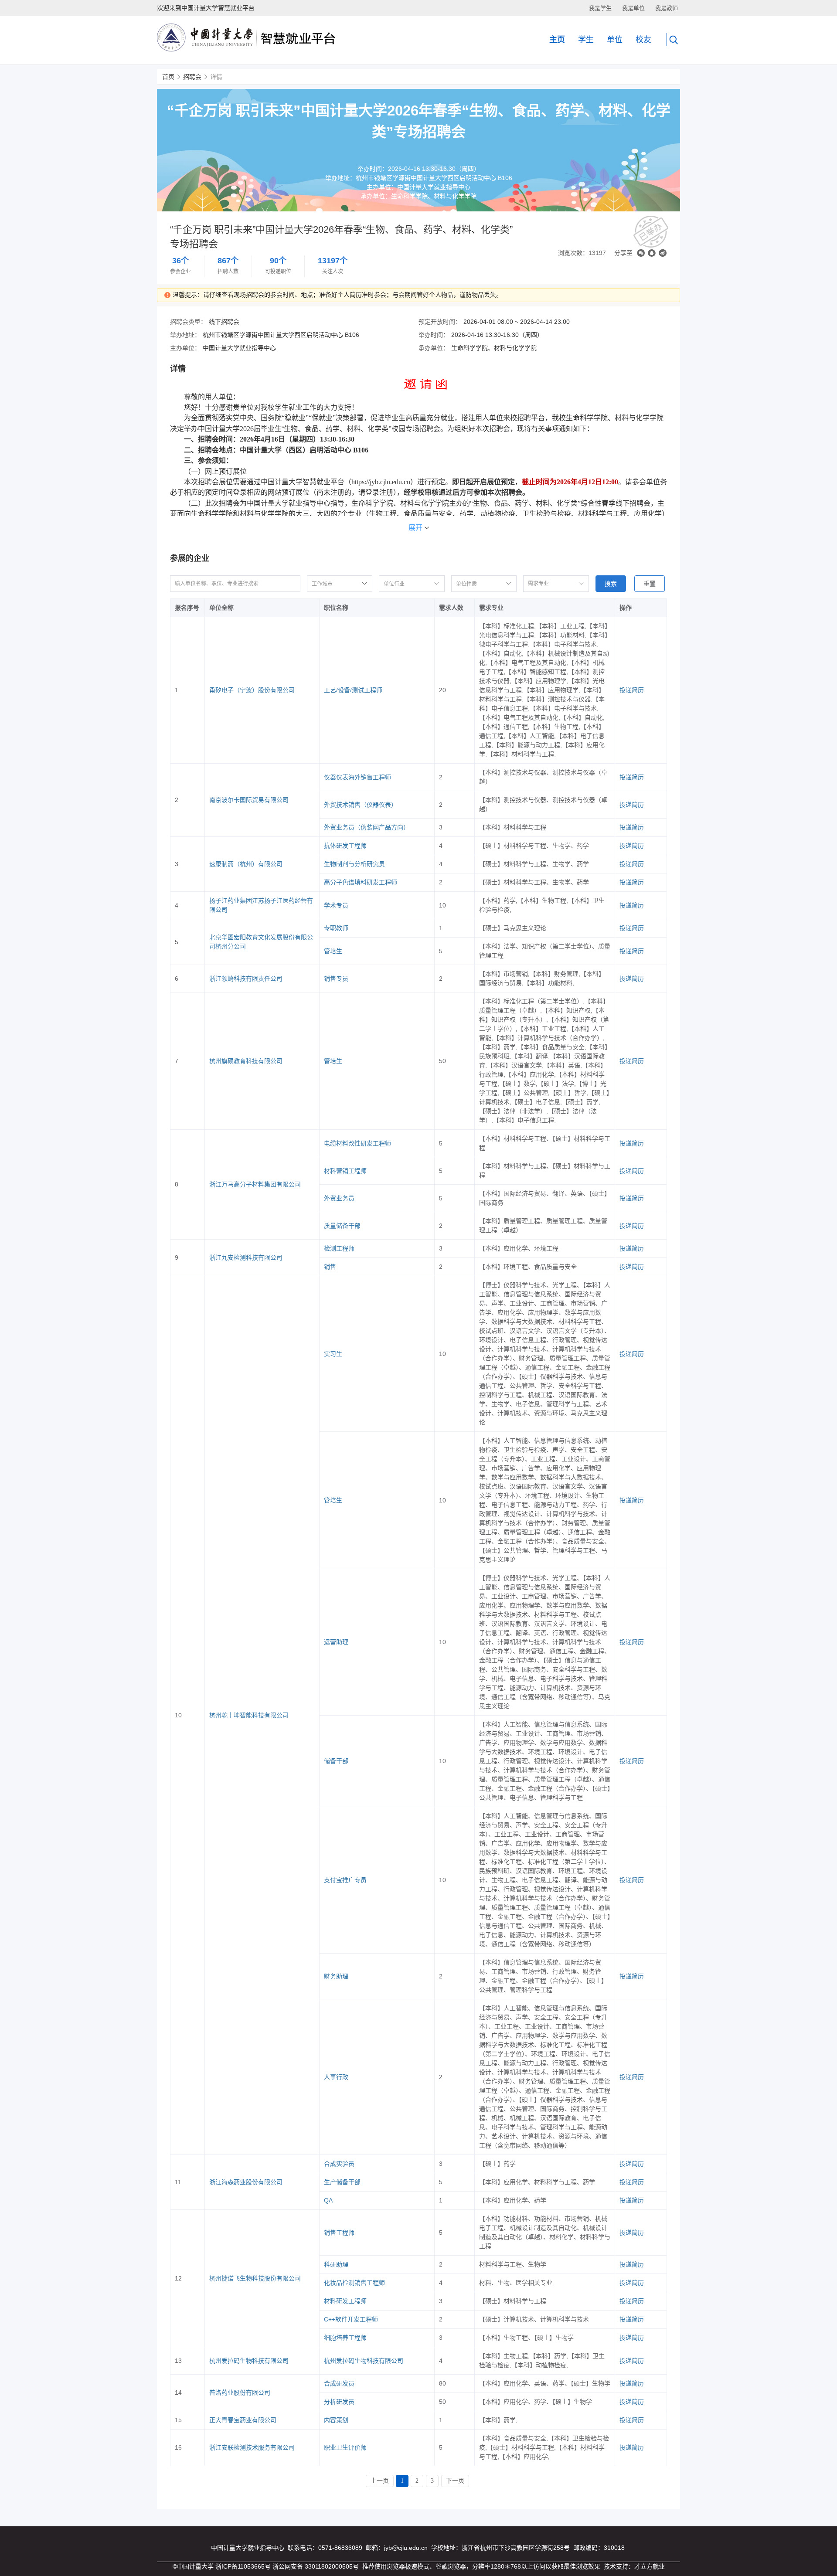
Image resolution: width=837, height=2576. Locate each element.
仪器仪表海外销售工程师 (357, 777)
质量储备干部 (342, 1226)
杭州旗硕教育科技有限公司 (246, 1061)
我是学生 (600, 8)
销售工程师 (339, 2233)
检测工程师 (339, 1248)
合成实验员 (339, 2164)
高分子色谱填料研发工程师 (361, 882)
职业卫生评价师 (345, 2447)
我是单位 (633, 8)
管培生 (333, 951)
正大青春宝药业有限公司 (243, 2420)
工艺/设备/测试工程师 (353, 690)
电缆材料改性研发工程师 (357, 1143)
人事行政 (336, 2077)
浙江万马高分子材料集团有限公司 (255, 1184)
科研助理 (336, 2264)
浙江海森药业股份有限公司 (246, 2182)
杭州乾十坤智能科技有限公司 (249, 1715)
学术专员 (336, 905)
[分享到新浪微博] (663, 253)
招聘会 (192, 77)
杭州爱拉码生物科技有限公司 (249, 2361)
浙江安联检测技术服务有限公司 (252, 2447)
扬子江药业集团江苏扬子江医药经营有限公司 (261, 901)
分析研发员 (339, 2402)
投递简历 (632, 690)
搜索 (611, 584)
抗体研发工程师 (345, 846)
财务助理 (336, 1976)
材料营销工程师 (345, 1171)
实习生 (333, 1354)
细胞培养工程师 (345, 2338)
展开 (415, 528)
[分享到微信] (641, 253)
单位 (615, 40)
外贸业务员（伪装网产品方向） (367, 827)
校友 (643, 40)
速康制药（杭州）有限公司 (246, 864)
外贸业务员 (339, 1198)
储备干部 (336, 1761)
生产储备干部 (342, 2182)
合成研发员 (339, 2383)
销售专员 (336, 979)
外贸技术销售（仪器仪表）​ (361, 805)
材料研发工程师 (345, 2301)
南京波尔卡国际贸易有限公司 (249, 800)
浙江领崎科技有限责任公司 (246, 979)
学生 (586, 40)
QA (328, 2200)
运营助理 (336, 1642)
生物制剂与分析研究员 (354, 864)
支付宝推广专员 (345, 1880)
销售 (330, 1267)
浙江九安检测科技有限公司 (246, 1257)
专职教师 (336, 928)
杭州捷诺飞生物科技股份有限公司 (255, 2278)
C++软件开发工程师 (351, 2319)
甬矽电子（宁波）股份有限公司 (252, 690)
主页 (557, 40)
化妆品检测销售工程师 (354, 2283)
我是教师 (667, 8)
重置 (650, 584)
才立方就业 (650, 2566)
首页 (168, 77)
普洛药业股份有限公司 (240, 2392)
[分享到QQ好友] (652, 253)
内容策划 (336, 2420)
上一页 (380, 2481)
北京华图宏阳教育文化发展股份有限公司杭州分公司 (261, 938)
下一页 (455, 2481)
